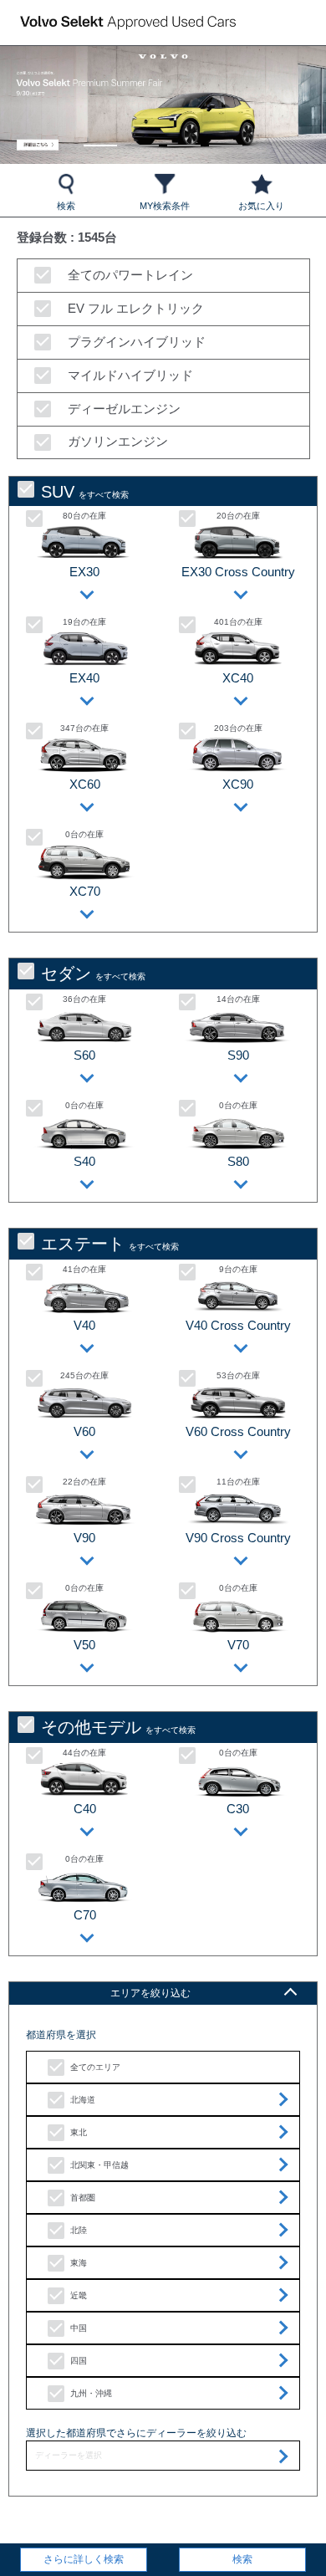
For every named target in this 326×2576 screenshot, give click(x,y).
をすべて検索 (85, 492)
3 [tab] (184, 138)
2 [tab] (143, 138)
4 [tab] (226, 138)
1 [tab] (101, 138)
